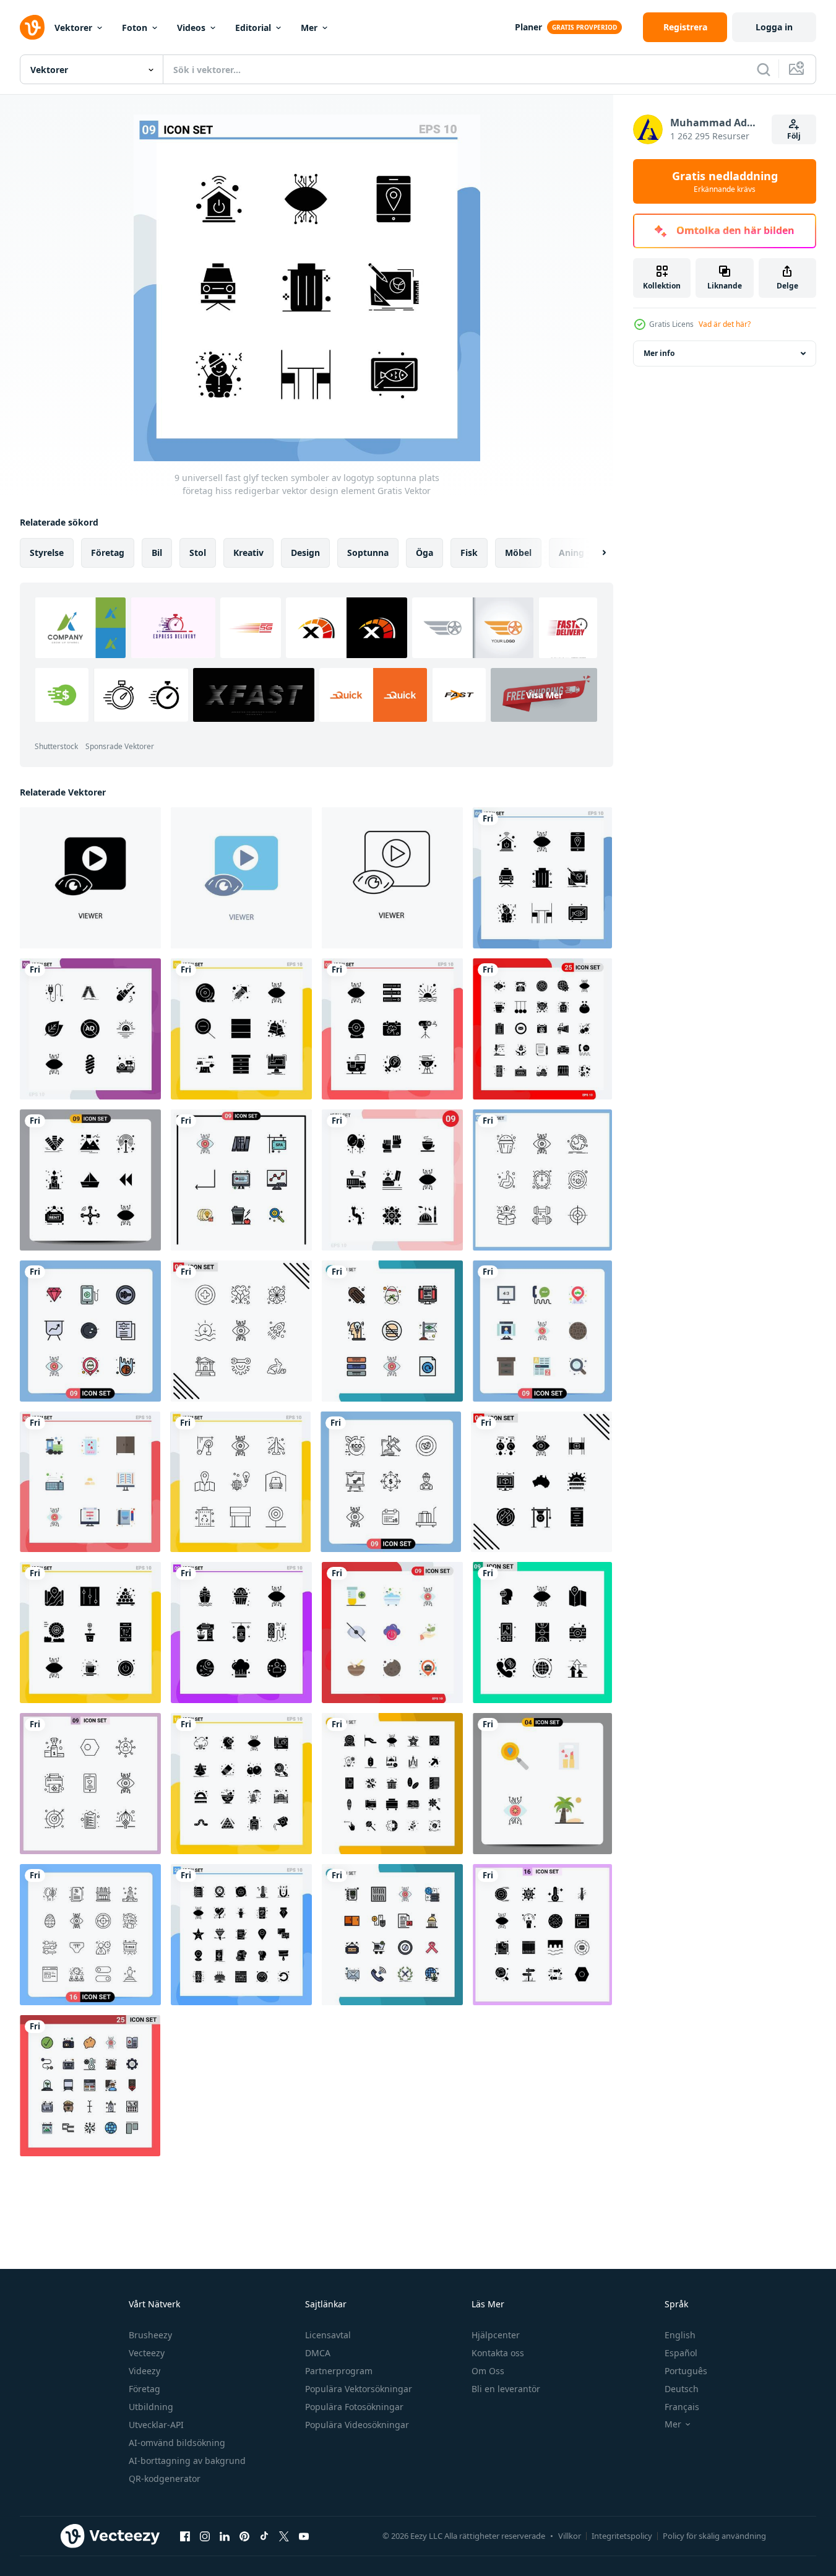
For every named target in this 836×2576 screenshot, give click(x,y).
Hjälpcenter (496, 2335)
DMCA (318, 2353)
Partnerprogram (339, 2371)
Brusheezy (150, 2335)
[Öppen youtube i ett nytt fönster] (304, 2536)
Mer (309, 28)
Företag (144, 2389)
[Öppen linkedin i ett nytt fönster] (225, 2536)
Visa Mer (544, 695)
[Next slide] (593, 553)
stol (198, 553)
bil (157, 553)
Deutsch (682, 2389)
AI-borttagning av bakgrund (187, 2461)
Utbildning (151, 2407)
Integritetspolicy (622, 2536)
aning (571, 553)
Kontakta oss (498, 2353)
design (305, 553)
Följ (794, 136)
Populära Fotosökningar (354, 2407)
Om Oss (488, 2371)
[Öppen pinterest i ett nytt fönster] (244, 2536)
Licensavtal (328, 2335)
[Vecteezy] (32, 27)
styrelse (47, 553)
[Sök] (764, 69)
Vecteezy (147, 2353)
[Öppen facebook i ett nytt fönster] (185, 2536)
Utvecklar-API (156, 2425)
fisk (469, 553)
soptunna (368, 553)
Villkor (570, 2536)
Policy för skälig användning (714, 2536)
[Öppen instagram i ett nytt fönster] (205, 2536)
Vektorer (73, 28)
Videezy (144, 2371)
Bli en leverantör (506, 2389)
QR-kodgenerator (165, 2478)
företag (108, 553)
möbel (518, 553)
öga (424, 553)
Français (682, 2407)
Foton (135, 28)
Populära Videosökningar (357, 2425)
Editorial (253, 28)
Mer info (659, 353)
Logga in (774, 27)
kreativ (248, 553)
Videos (191, 28)
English (680, 2335)
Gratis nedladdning (725, 181)
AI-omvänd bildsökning (177, 2443)
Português (686, 2371)
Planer (528, 27)
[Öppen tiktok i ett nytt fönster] (264, 2536)
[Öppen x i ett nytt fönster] (284, 2536)
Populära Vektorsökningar (359, 2389)
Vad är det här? (725, 324)
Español (681, 2353)
